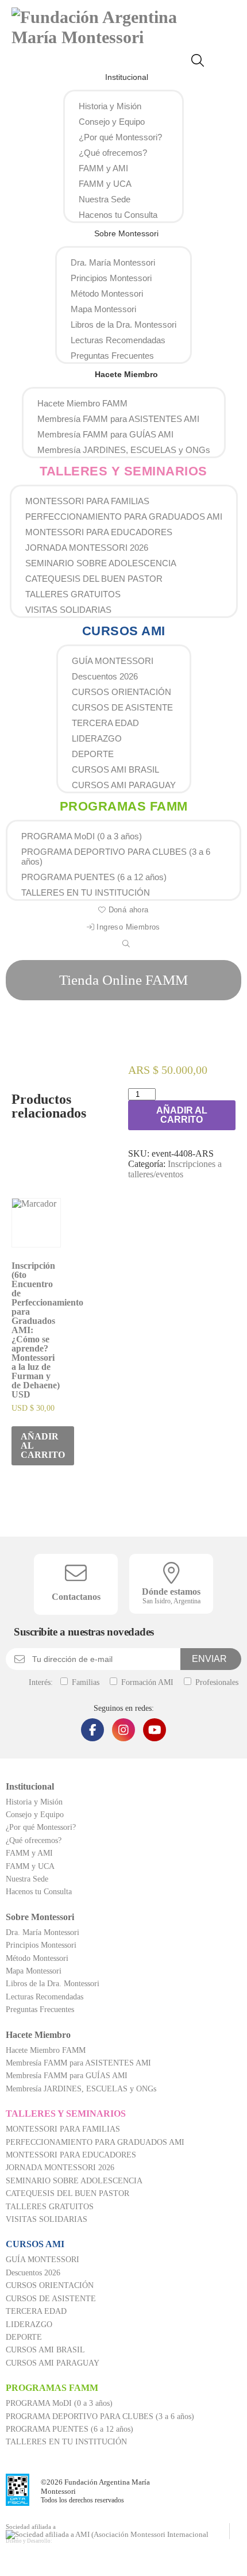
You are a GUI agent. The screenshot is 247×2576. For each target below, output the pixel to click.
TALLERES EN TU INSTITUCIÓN (86, 892)
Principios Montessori (111, 278)
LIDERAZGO (97, 738)
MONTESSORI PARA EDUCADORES (99, 532)
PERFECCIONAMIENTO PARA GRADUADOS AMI (124, 517)
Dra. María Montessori (113, 262)
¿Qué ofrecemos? (113, 153)
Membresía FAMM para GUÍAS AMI (105, 434)
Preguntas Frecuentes (112, 356)
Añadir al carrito (182, 1115)
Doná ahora (127, 910)
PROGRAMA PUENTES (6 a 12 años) (94, 877)
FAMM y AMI (103, 168)
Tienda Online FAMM (123, 980)
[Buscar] (202, 62)
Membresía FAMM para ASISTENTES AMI (118, 419)
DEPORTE (93, 754)
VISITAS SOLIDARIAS (68, 610)
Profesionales (216, 1682)
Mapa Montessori (103, 309)
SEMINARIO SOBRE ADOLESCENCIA (101, 563)
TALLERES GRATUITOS (73, 594)
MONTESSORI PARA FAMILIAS (87, 501)
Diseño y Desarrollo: (29, 2541)
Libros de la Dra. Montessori (123, 325)
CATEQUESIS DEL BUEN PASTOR (94, 579)
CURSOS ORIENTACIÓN (121, 692)
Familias (84, 1682)
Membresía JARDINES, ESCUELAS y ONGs (124, 450)
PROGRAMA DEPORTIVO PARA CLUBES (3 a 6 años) (116, 857)
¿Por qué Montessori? (120, 137)
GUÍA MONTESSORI (113, 661)
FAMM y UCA (105, 184)
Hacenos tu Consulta (118, 215)
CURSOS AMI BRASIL (115, 769)
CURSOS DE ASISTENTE (122, 707)
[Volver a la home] (118, 37)
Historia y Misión (110, 106)
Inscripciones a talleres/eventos (175, 1169)
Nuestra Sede (105, 199)
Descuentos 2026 (105, 676)
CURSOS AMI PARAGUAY (124, 785)
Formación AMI (146, 1682)
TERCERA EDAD (105, 723)
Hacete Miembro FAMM (82, 403)
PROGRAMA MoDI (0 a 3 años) (82, 836)
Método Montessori (107, 293)
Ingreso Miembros (127, 927)
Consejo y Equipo (112, 122)
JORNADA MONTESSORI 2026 (87, 548)
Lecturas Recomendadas (118, 340)
